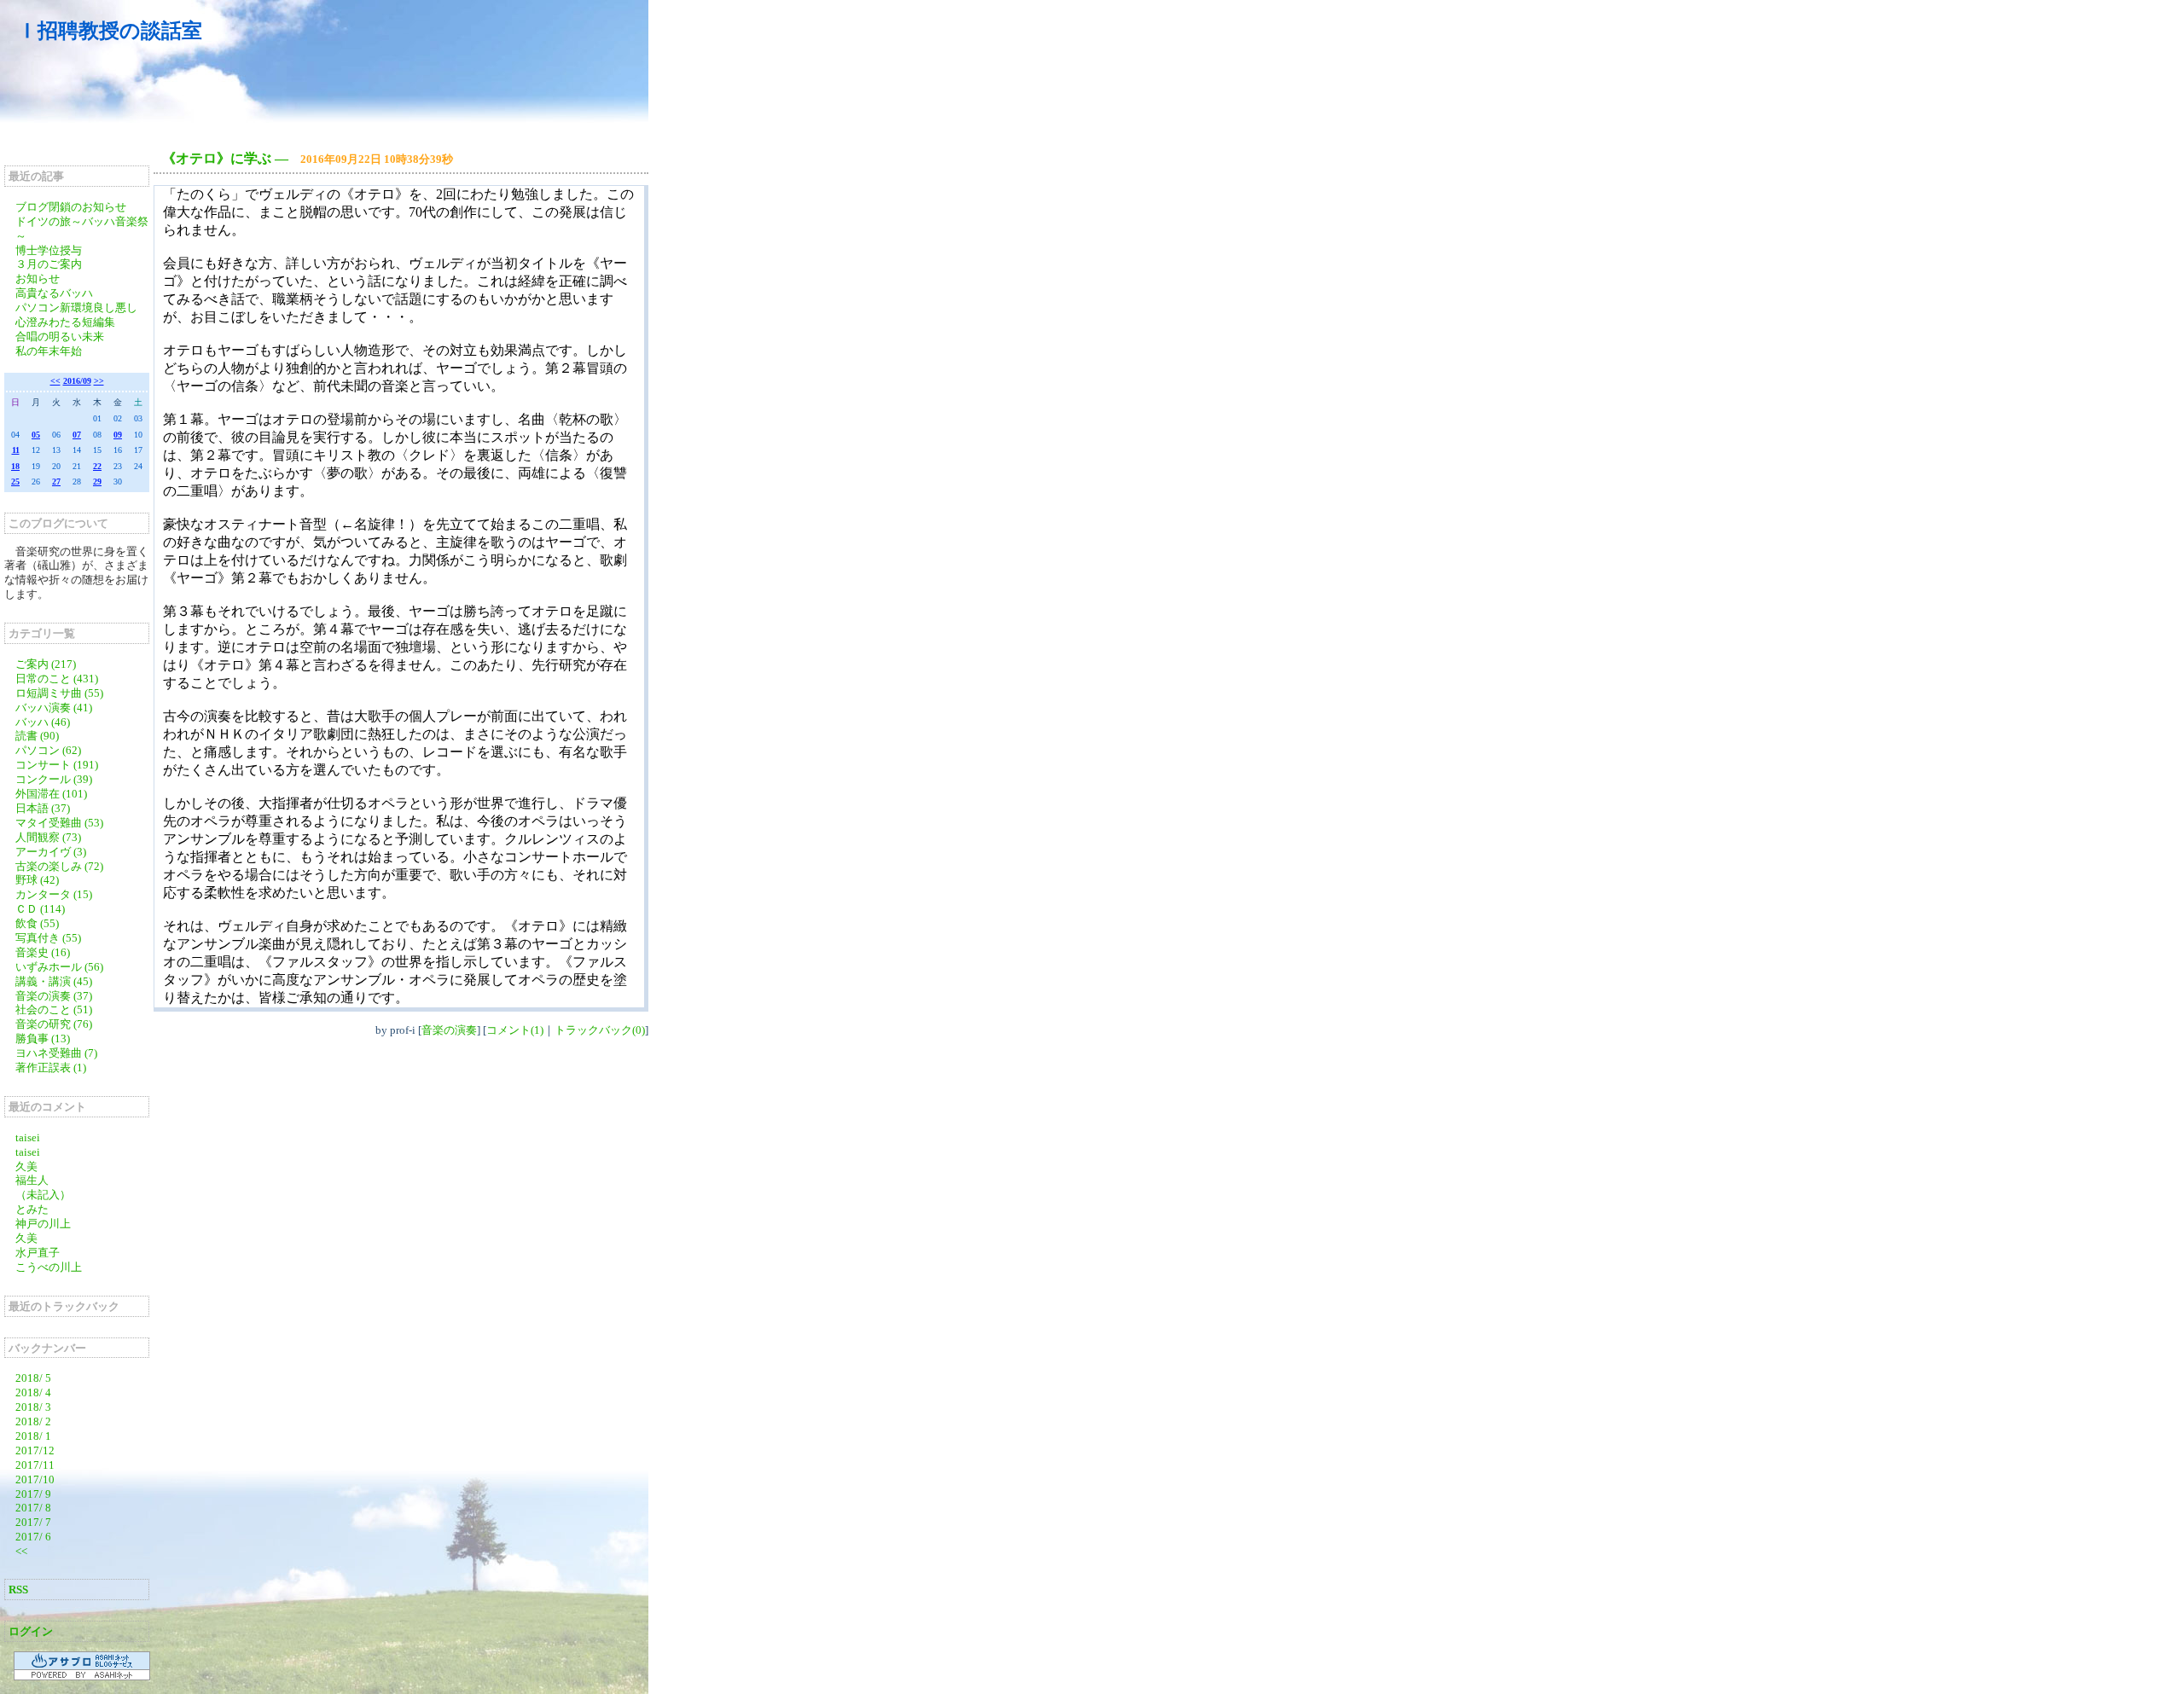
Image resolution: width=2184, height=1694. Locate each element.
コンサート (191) (57, 765)
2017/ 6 (33, 1537)
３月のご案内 (49, 264)
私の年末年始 (49, 351)
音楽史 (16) (43, 952)
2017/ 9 (33, 1494)
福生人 (32, 1180)
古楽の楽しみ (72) (59, 866)
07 (77, 435)
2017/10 (35, 1479)
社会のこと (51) (54, 1009)
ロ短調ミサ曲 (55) (59, 693)
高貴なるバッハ (54, 293)
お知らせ (38, 278)
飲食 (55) (37, 923)
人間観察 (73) (48, 837)
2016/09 (77, 381)
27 (56, 482)
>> (99, 381)
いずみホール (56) (59, 967)
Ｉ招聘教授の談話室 (110, 31)
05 (36, 435)
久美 (26, 1166)
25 (15, 482)
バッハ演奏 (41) (54, 708)
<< (55, 381)
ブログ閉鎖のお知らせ (71, 207)
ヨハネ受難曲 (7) (56, 1053)
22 (97, 466)
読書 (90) (37, 736)
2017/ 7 (33, 1522)
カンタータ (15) (54, 894)
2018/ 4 (33, 1392)
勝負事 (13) (43, 1038)
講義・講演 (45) (54, 981)
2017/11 (35, 1465)
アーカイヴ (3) (51, 852)
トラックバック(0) (600, 1030)
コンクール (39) (54, 779)
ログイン (31, 1631)
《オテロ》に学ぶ (217, 158)
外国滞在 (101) (51, 794)
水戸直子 (38, 1253)
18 (15, 466)
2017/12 (35, 1450)
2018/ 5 (33, 1378)
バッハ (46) (43, 722)
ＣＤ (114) (40, 909)
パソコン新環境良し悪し (76, 307)
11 (16, 450)
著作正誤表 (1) (51, 1067)
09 (118, 435)
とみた (32, 1209)
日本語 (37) (43, 808)
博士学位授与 (49, 250)
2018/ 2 (33, 1421)
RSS (18, 1590)
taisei (28, 1137)
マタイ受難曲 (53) (59, 823)
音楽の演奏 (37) (54, 996)
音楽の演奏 (449, 1030)
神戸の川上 (43, 1224)
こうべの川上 (54, 1267)
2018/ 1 (33, 1436)
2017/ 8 (33, 1508)
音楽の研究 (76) (54, 1024)
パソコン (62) (48, 750)
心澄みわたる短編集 (65, 322)
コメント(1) (515, 1030)
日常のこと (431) (57, 679)
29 (97, 482)
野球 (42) (37, 880)
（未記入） (43, 1195)
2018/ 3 (33, 1407)
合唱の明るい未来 (60, 336)
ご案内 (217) (46, 664)
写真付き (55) (48, 938)
